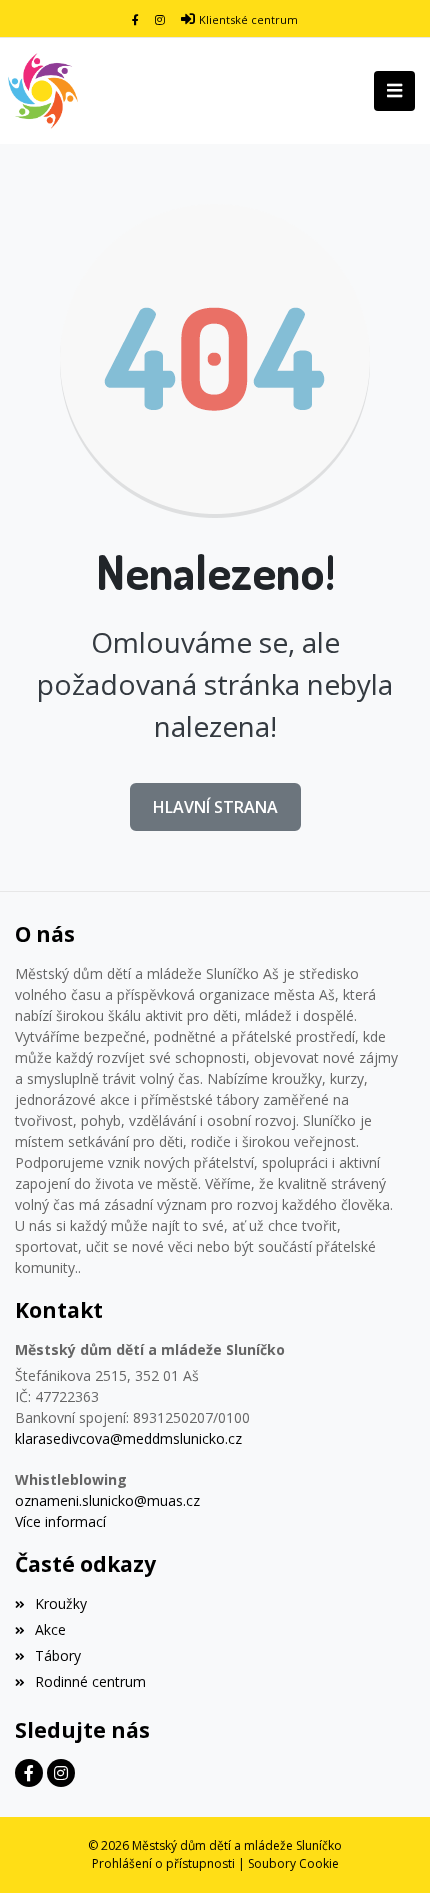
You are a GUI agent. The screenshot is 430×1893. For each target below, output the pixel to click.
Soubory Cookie (293, 1863)
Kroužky (61, 1603)
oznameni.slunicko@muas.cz (107, 1500)
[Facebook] (135, 19)
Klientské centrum (248, 19)
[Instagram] (160, 19)
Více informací (60, 1521)
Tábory (58, 1655)
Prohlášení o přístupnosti (163, 1863)
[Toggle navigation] (394, 91)
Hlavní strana (215, 807)
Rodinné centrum (90, 1681)
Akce (50, 1629)
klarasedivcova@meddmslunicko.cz (128, 1438)
